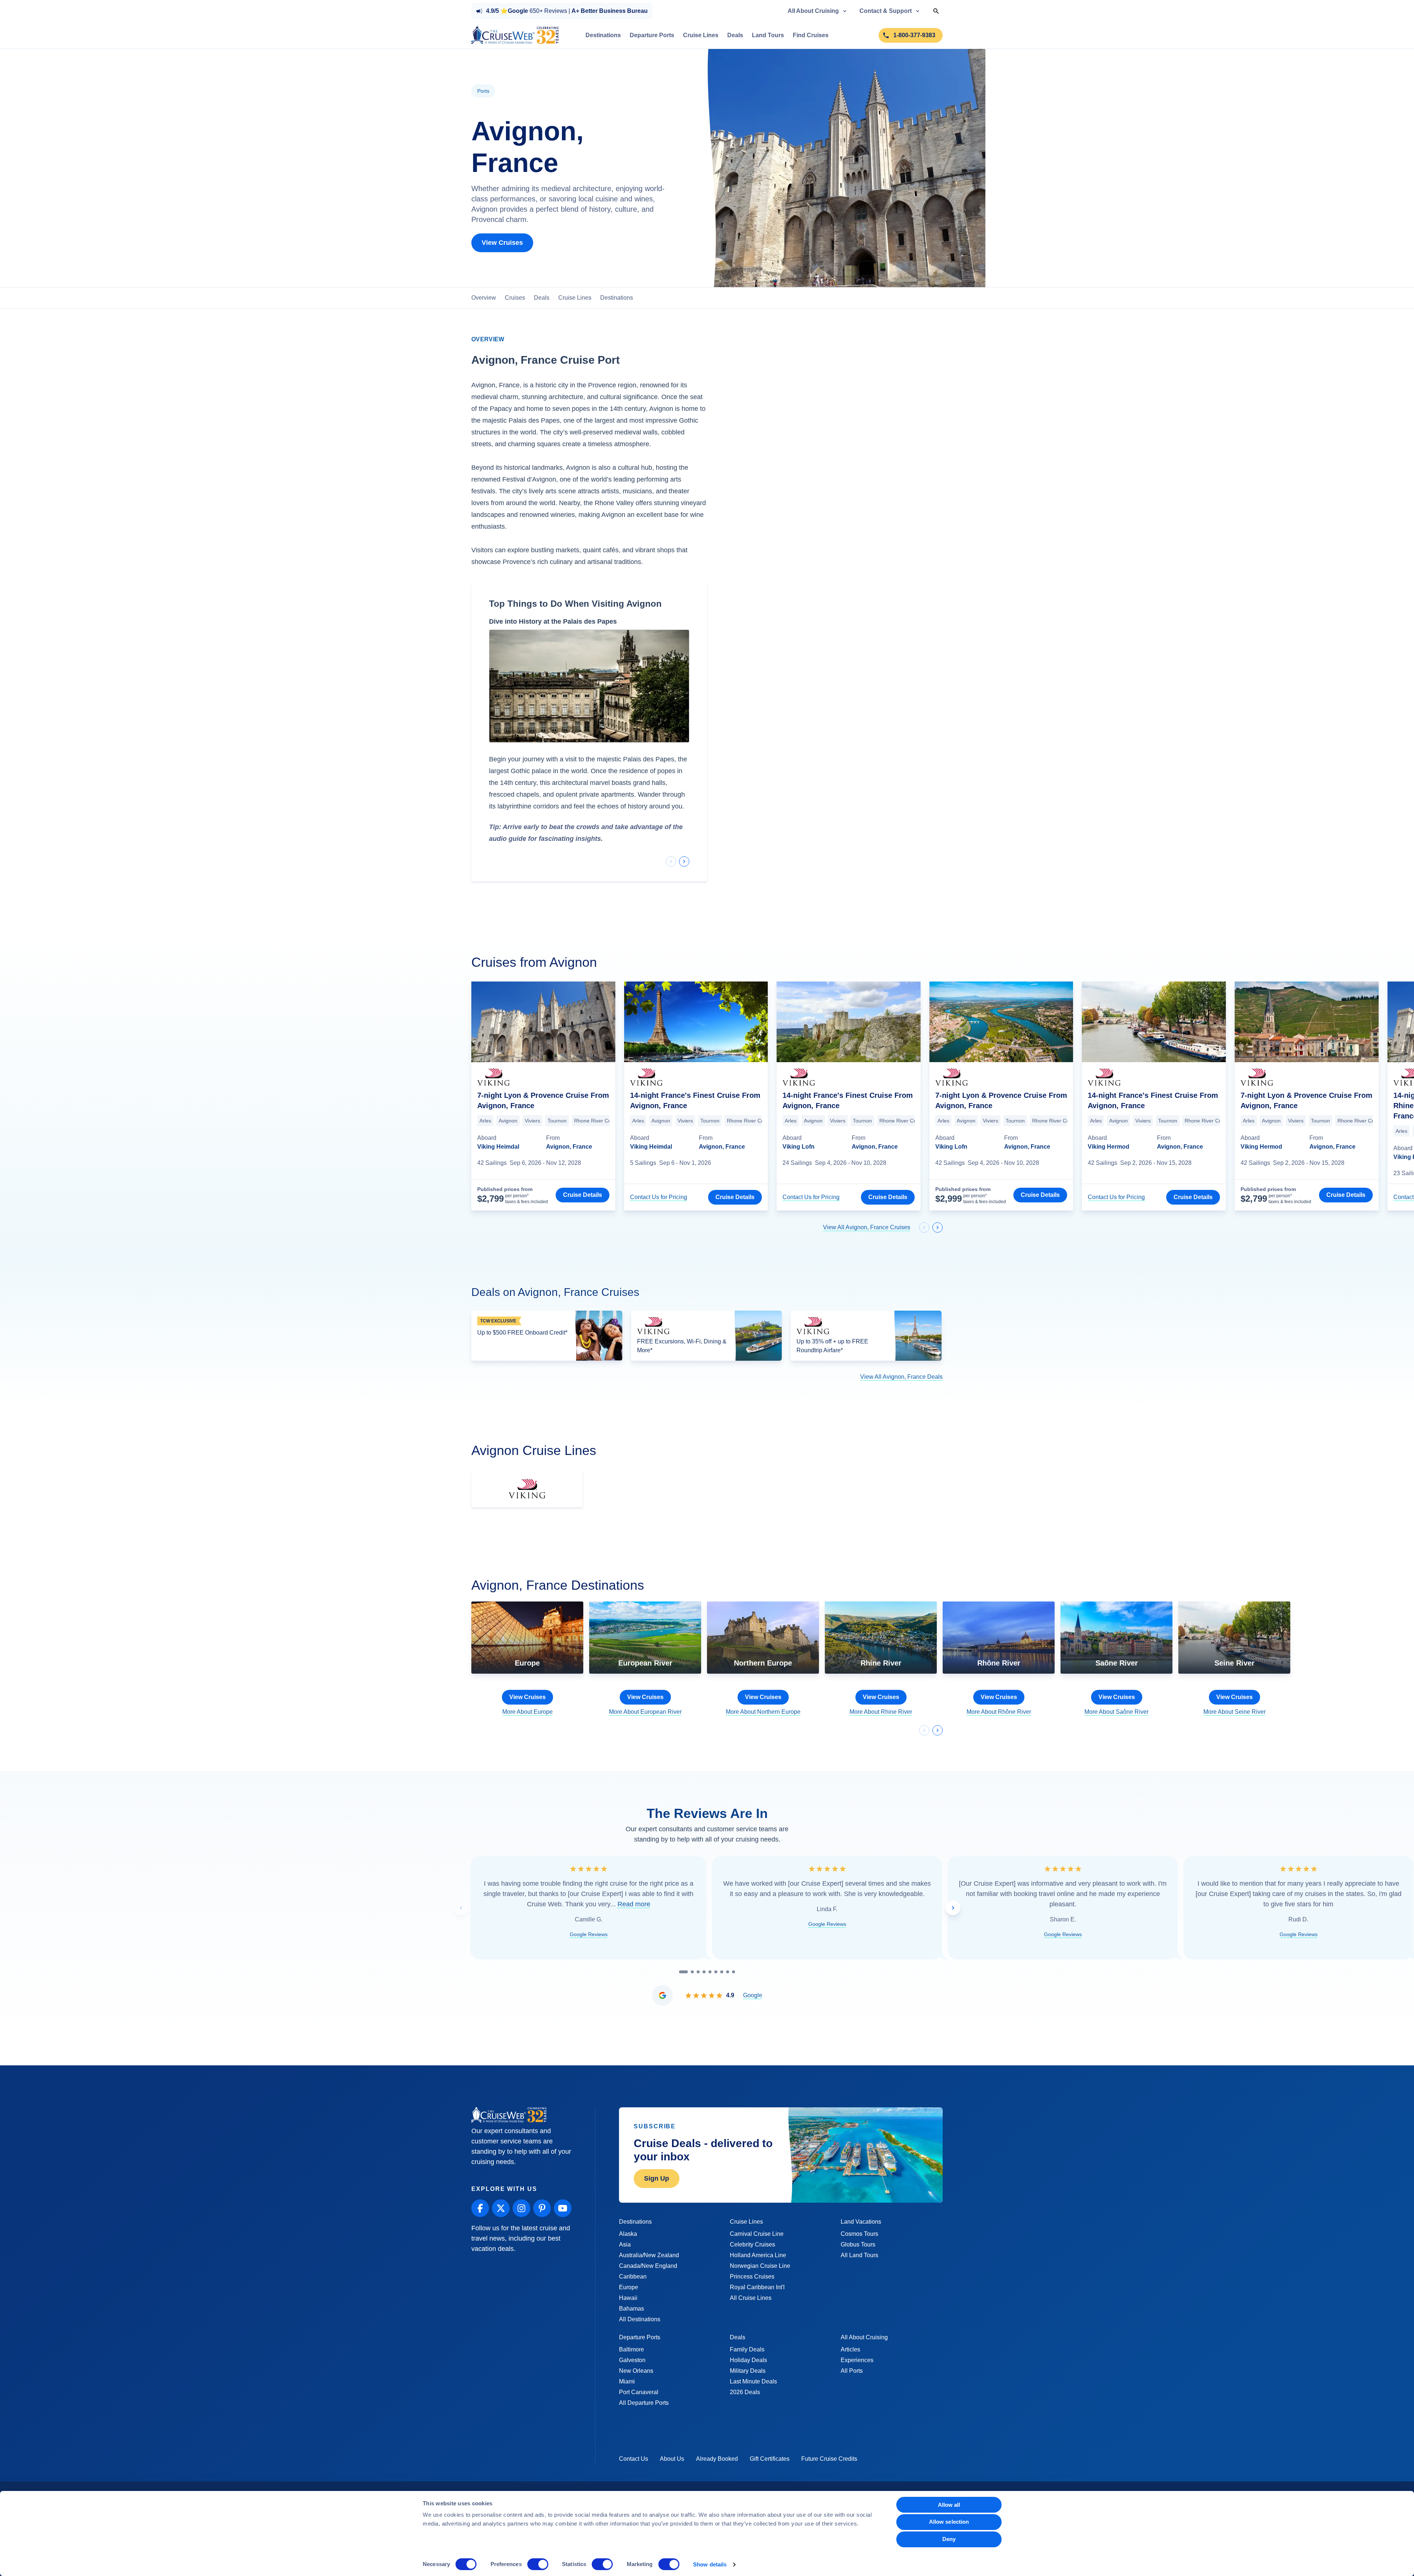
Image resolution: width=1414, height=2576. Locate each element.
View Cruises (502, 243)
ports (483, 91)
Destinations (617, 298)
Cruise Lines (575, 298)
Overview (484, 298)
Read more (634, 1911)
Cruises (515, 298)
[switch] (538, 2564)
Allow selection (949, 2522)
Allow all (949, 2505)
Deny (949, 2539)
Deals (542, 298)
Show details (710, 2564)
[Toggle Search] (936, 11)
